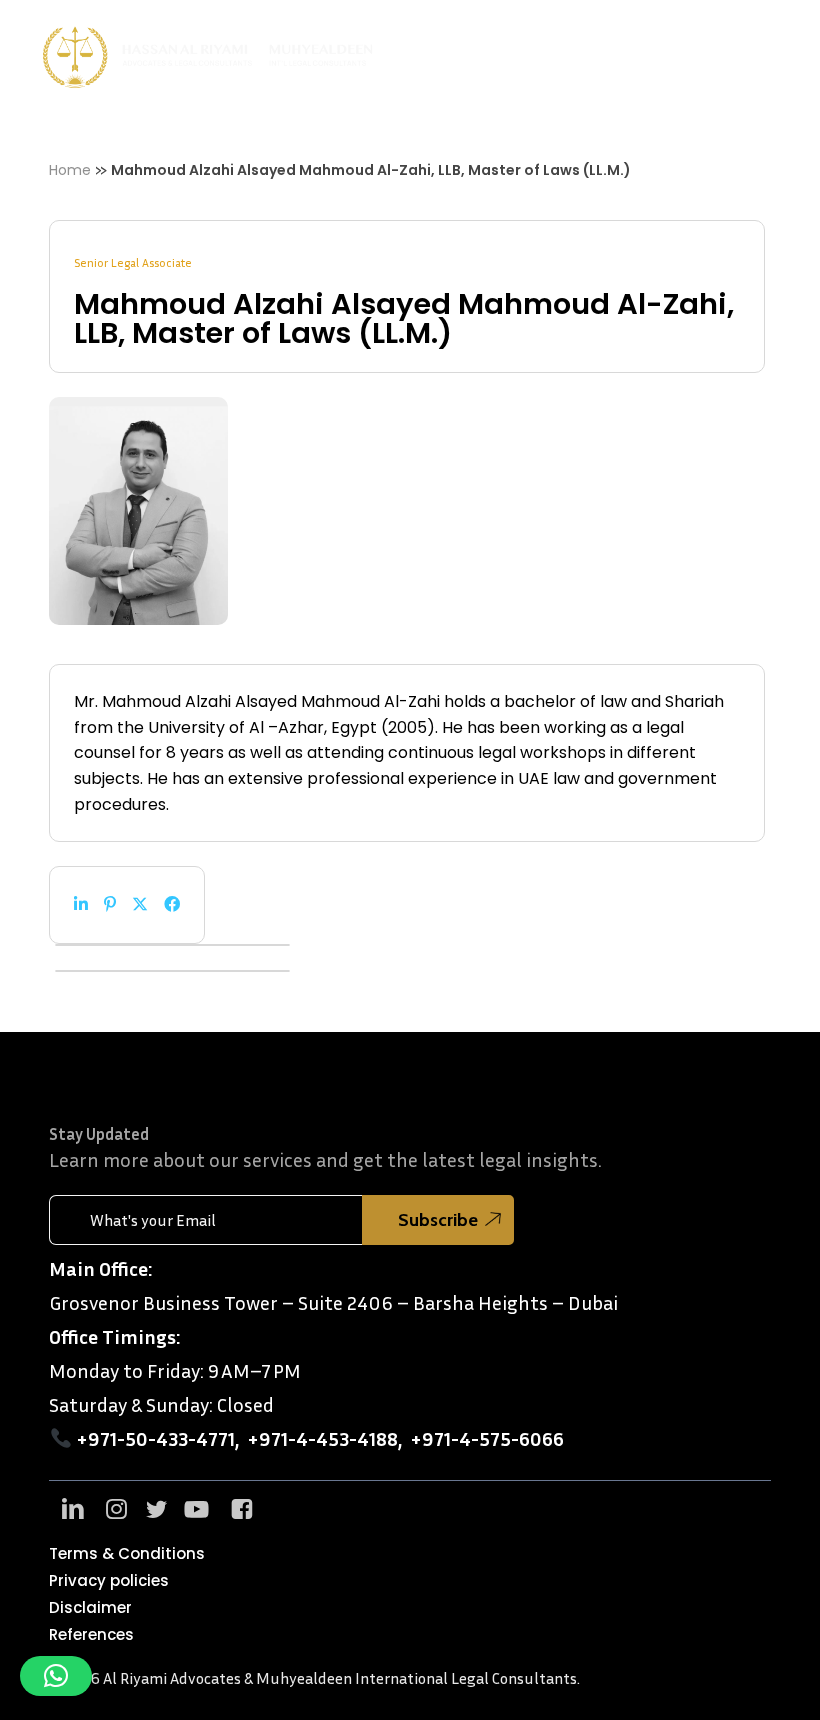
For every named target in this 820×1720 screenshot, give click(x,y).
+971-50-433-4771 (155, 1438)
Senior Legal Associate (133, 262)
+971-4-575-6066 (487, 1438)
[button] (781, 57)
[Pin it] (110, 905)
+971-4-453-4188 (322, 1438)
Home (70, 170)
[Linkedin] (81, 905)
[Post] (140, 905)
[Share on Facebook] (172, 905)
